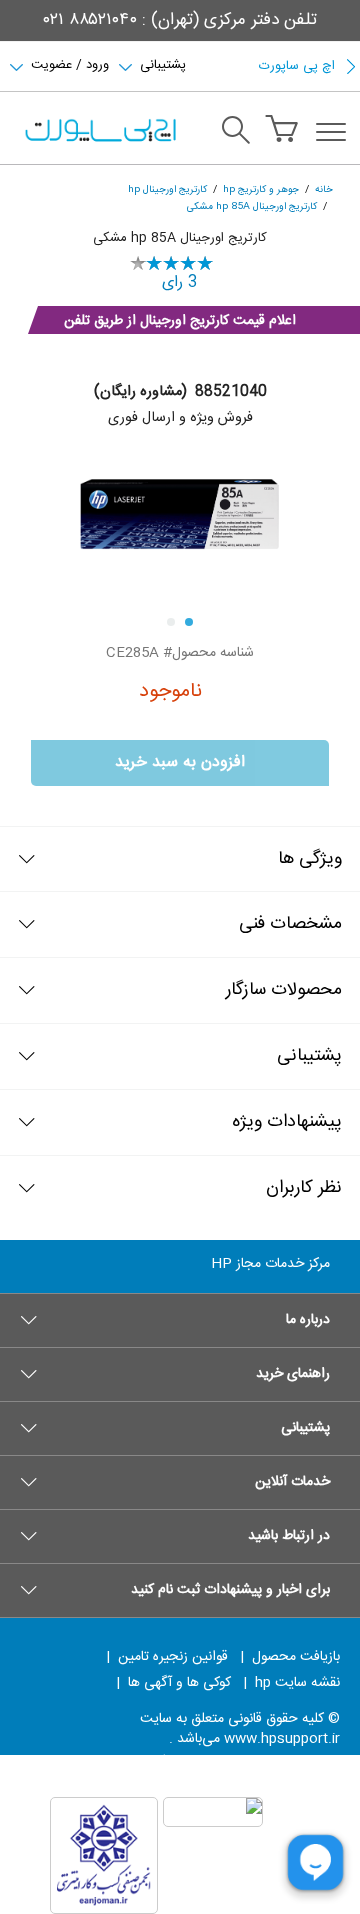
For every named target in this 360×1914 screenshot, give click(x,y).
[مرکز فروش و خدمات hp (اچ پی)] (99, 132)
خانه (324, 189)
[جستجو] (236, 133)
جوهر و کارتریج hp (261, 189)
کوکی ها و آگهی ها (179, 1683)
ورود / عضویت (70, 63)
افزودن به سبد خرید (180, 762)
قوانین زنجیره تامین (173, 1657)
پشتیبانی (163, 63)
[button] (180, 1320)
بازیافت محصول (296, 1657)
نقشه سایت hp (297, 1683)
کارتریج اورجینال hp (167, 189)
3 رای (180, 282)
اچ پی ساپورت (297, 66)
